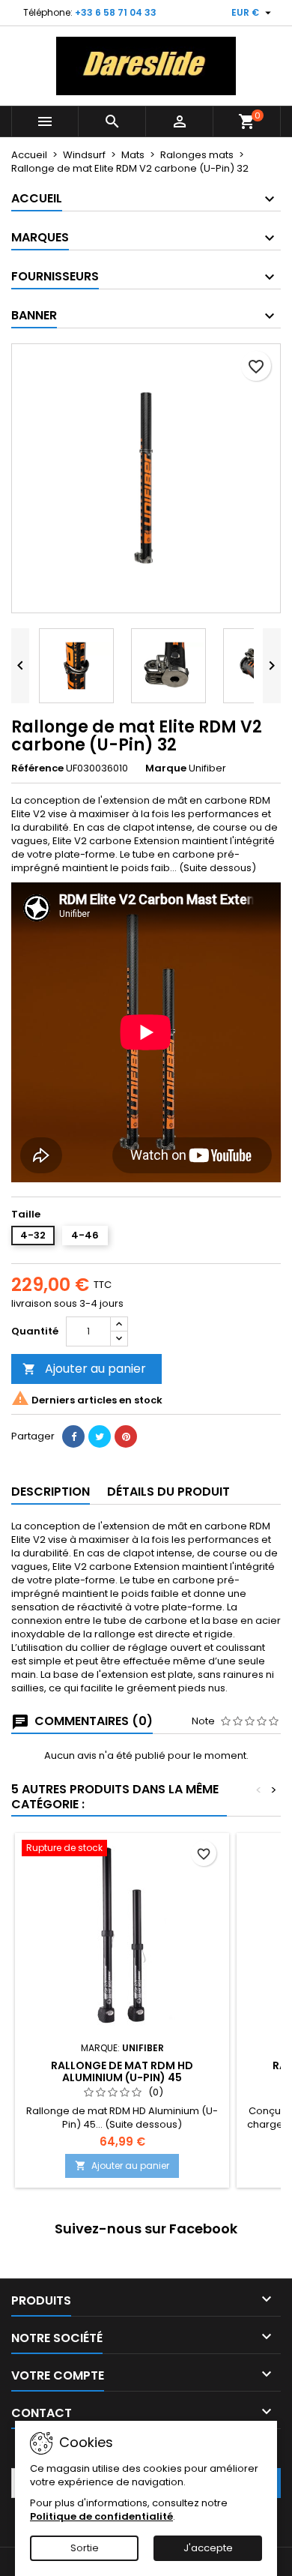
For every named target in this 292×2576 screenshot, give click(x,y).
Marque (166, 768)
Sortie (85, 2548)
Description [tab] (51, 1492)
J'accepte (208, 2548)
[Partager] (73, 1436)
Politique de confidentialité (101, 2516)
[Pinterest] (126, 1436)
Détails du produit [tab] (168, 1492)
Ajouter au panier (84, 1369)
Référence (37, 768)
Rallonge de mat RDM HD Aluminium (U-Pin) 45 (122, 2071)
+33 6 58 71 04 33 (116, 12)
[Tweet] (100, 1436)
